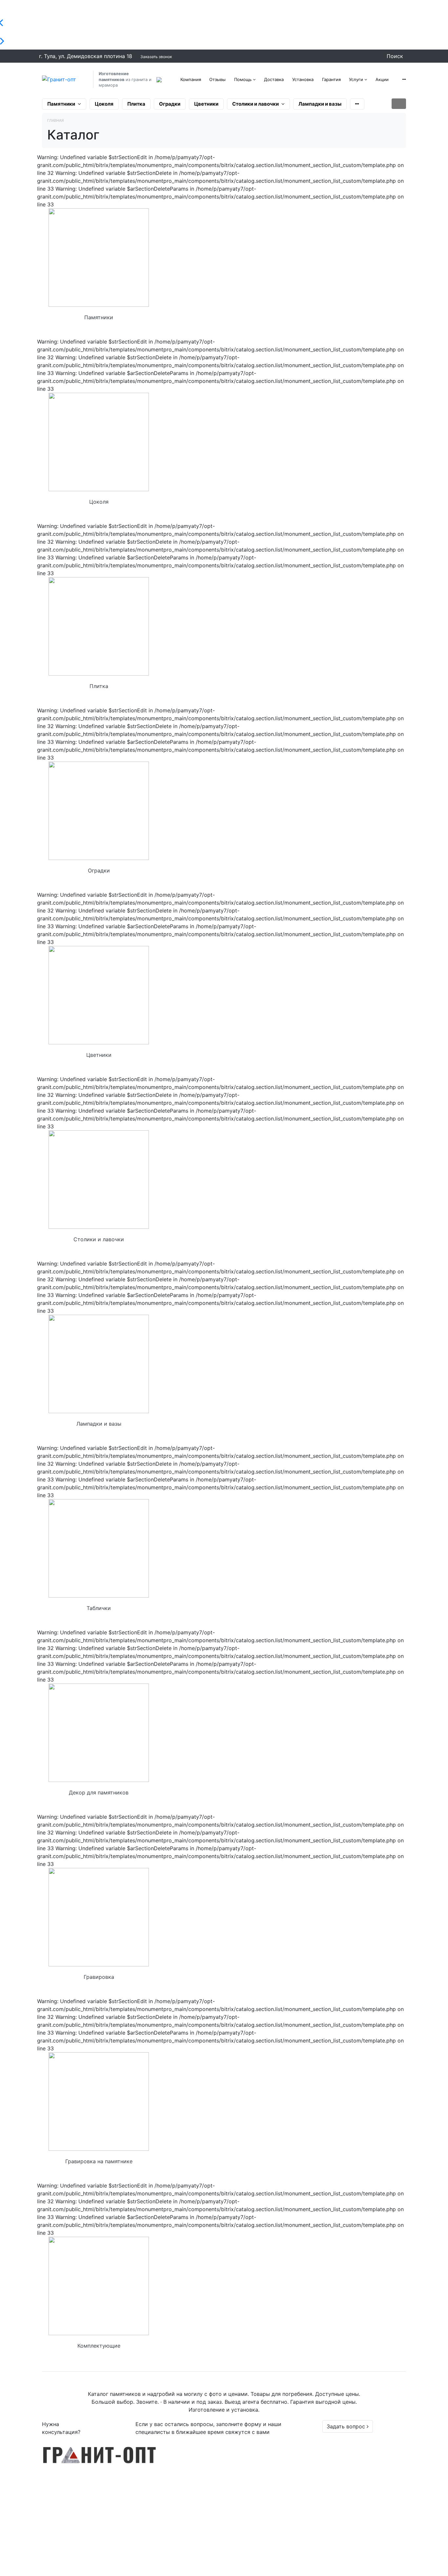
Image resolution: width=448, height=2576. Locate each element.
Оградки (170, 104)
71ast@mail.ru (353, 2567)
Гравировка (99, 1977)
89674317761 (358, 2474)
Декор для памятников (99, 1792)
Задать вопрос (347, 2426)
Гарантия (331, 79)
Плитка (136, 104)
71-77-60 (351, 2450)
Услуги (356, 79)
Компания (191, 79)
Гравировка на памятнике (99, 2161)
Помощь (243, 79)
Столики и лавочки (255, 104)
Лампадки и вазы (320, 104)
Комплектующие (99, 2346)
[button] (404, 79)
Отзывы (217, 79)
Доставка (274, 79)
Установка (303, 79)
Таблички (99, 1608)
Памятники (61, 104)
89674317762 (358, 2458)
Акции (382, 79)
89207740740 (359, 2466)
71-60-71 (350, 2442)
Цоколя (104, 104)
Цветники (206, 104)
